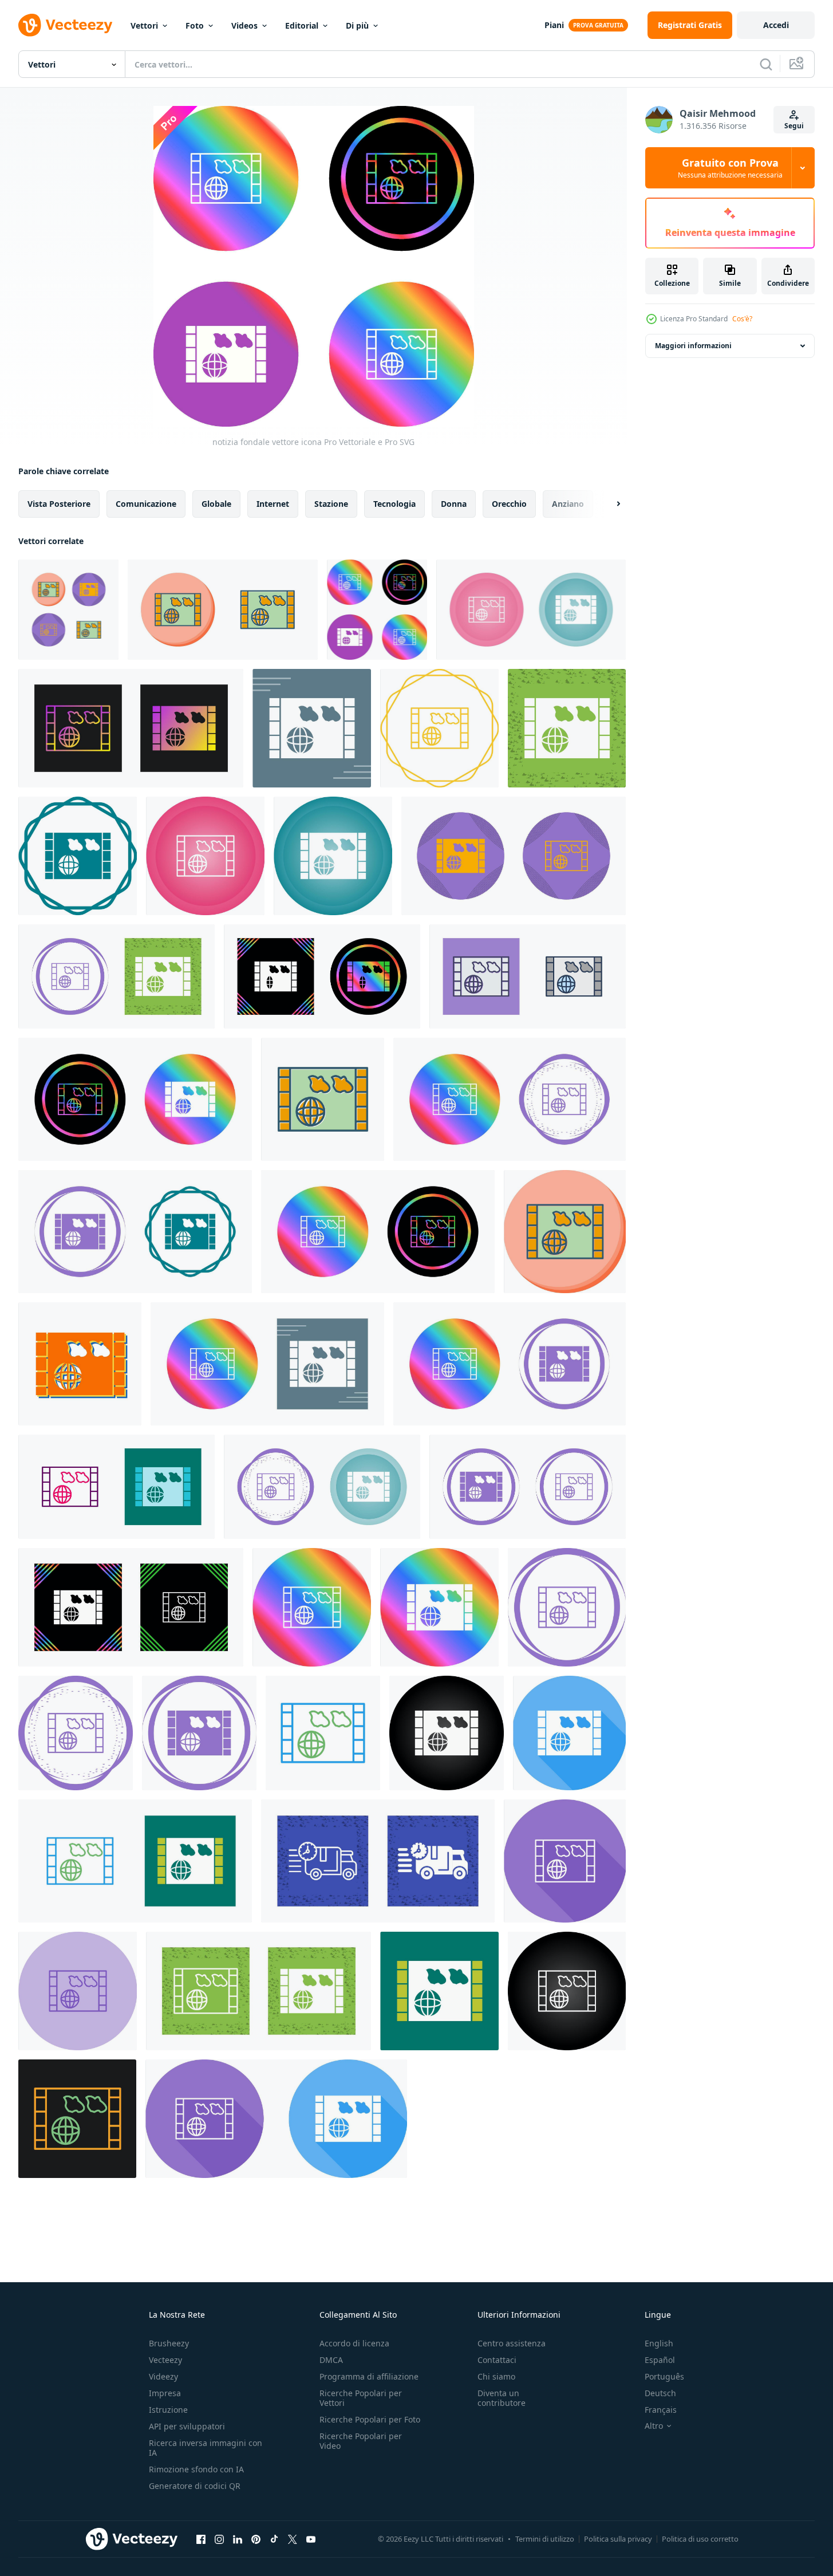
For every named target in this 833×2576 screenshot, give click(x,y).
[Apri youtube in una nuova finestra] (311, 2539)
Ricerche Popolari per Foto (370, 2419)
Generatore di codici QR (195, 2486)
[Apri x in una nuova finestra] (293, 2539)
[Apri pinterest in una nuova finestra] (256, 2539)
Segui (794, 126)
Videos (244, 25)
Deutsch (660, 2393)
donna (454, 504)
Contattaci (497, 2360)
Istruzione (168, 2410)
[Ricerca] (766, 64)
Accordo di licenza (354, 2343)
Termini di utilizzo (545, 2539)
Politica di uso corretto (700, 2539)
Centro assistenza (512, 2343)
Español (660, 2360)
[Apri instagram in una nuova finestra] (219, 2539)
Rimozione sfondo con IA (196, 2469)
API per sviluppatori (187, 2426)
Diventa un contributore (502, 2398)
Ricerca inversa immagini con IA (206, 2448)
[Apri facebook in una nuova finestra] (201, 2539)
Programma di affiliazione (369, 2376)
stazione (331, 504)
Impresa (165, 2393)
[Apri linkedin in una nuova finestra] (238, 2539)
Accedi (776, 25)
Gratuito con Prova (730, 168)
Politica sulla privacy (618, 2539)
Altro (654, 2426)
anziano (568, 504)
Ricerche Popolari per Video (361, 2441)
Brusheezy (169, 2343)
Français (661, 2410)
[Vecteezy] (65, 25)
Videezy (163, 2376)
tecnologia (394, 504)
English (659, 2343)
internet (273, 504)
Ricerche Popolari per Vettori (361, 2398)
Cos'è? (742, 319)
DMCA (331, 2360)
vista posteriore (59, 504)
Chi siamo (496, 2376)
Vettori (144, 25)
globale (216, 504)
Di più (357, 25)
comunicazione (146, 504)
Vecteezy (165, 2360)
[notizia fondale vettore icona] (68, 610)
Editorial (302, 25)
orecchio (509, 504)
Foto (195, 25)
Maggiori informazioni (693, 346)
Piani (554, 25)
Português (664, 2376)
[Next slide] (609, 504)
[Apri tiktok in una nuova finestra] (274, 2539)
